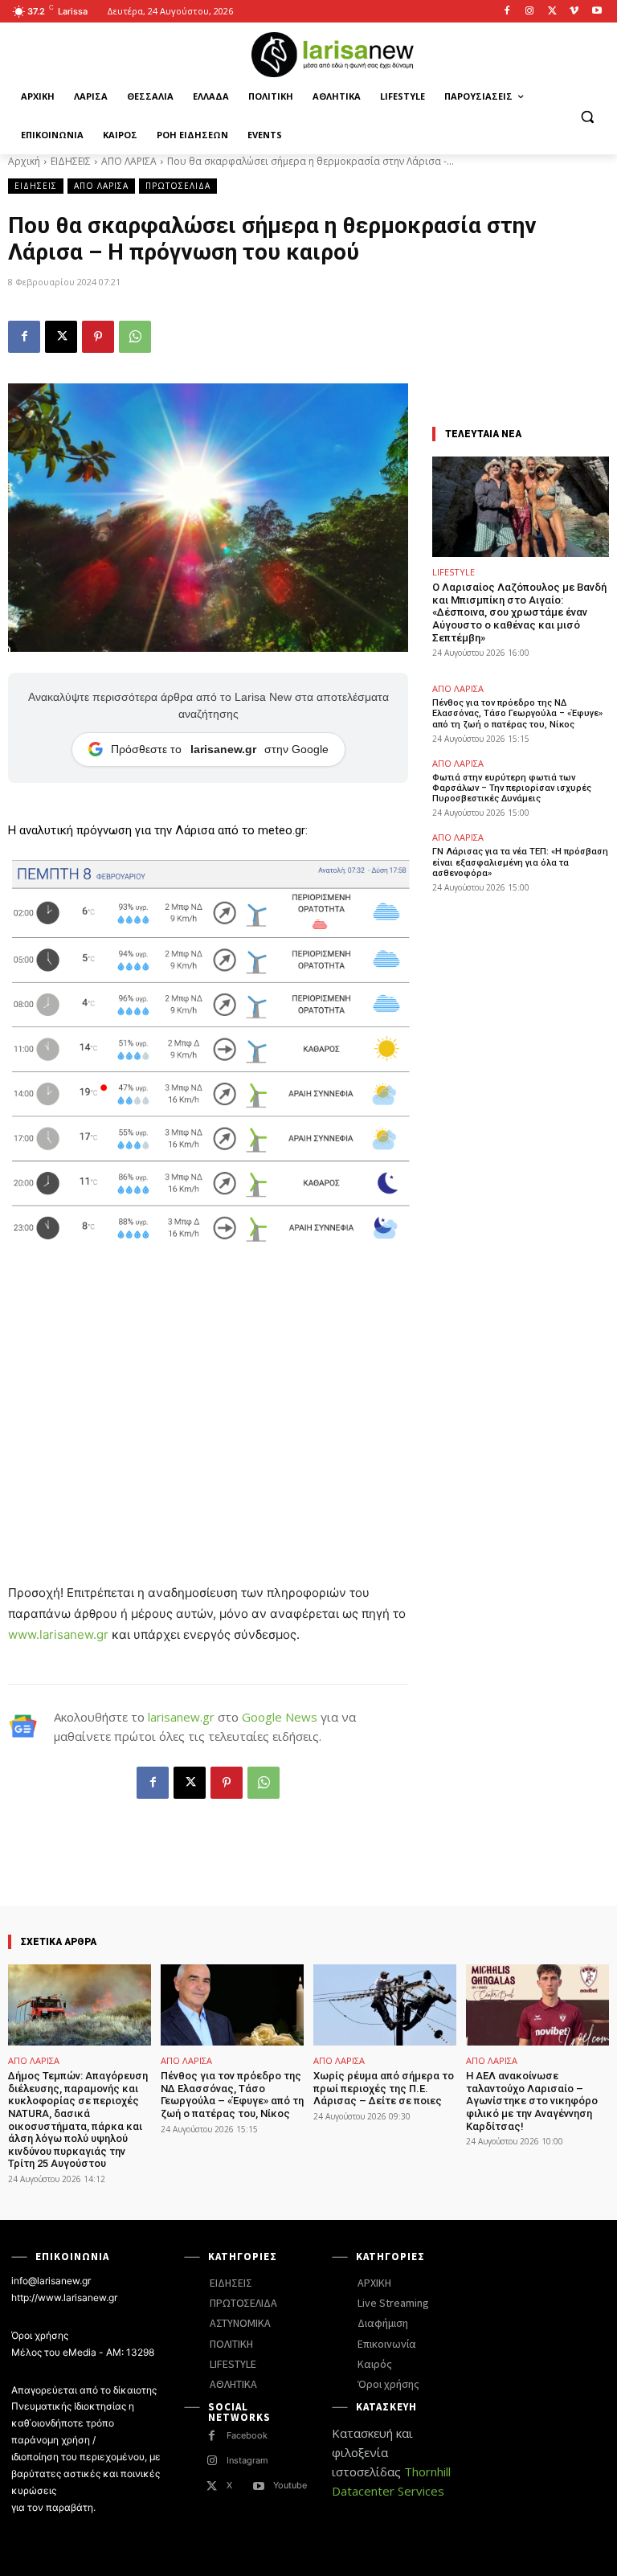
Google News (280, 1717)
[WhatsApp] (135, 337)
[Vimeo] (574, 12)
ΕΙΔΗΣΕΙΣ (71, 161)
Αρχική (24, 161)
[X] (552, 12)
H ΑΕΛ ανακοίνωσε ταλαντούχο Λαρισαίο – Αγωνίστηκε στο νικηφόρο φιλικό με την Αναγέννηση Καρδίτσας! (532, 2101)
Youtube (290, 2485)
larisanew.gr (181, 1717)
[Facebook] (507, 12)
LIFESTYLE (454, 572)
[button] (587, 116)
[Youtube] (597, 12)
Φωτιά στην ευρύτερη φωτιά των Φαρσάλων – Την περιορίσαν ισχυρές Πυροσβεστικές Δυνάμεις (512, 788)
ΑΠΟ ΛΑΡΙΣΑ (129, 161)
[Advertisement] (208, 1386)
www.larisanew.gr (58, 1634)
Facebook (247, 2435)
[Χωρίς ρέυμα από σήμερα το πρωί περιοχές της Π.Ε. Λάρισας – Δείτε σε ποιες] (385, 2005)
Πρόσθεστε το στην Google (220, 749)
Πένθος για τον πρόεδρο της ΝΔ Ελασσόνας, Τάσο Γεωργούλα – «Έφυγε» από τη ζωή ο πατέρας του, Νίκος (517, 713)
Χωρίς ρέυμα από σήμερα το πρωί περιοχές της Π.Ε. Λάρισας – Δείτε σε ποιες (384, 2088)
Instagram (247, 2460)
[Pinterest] (98, 337)
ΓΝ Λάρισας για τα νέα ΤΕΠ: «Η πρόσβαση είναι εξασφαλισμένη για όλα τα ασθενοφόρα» (520, 862)
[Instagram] (530, 12)
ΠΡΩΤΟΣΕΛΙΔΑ (178, 186)
